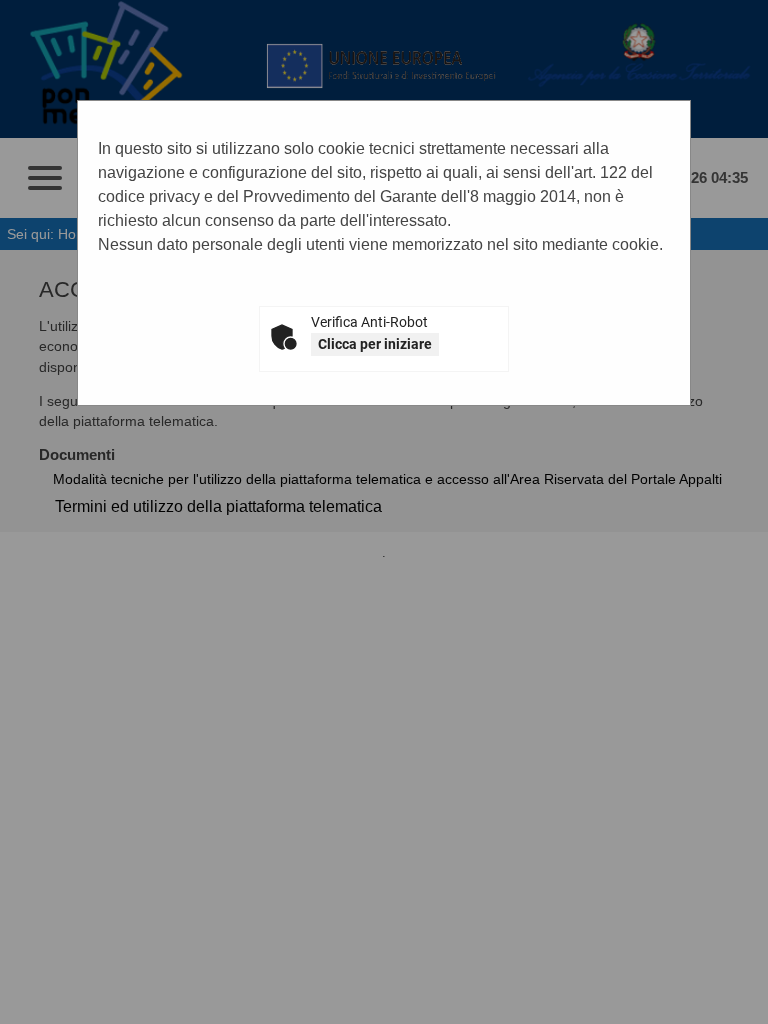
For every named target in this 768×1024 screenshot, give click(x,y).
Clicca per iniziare (375, 344)
